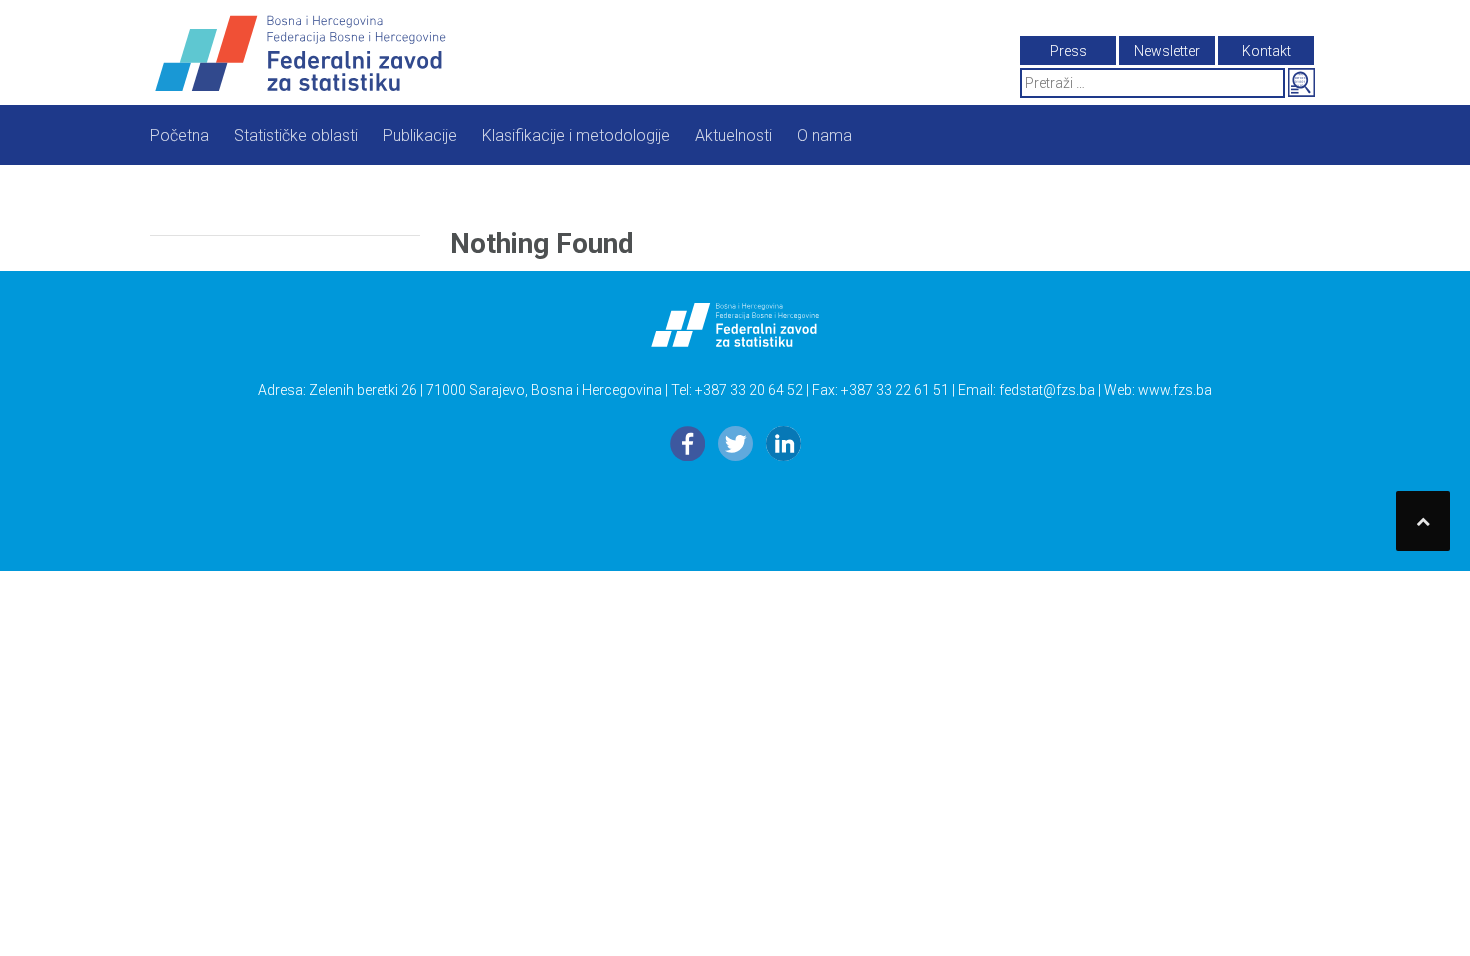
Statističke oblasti (296, 135)
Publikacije (420, 135)
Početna (179, 135)
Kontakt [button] (1266, 51)
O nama (824, 135)
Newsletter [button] (1167, 51)
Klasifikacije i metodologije (576, 135)
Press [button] (1068, 51)
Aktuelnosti (733, 135)
